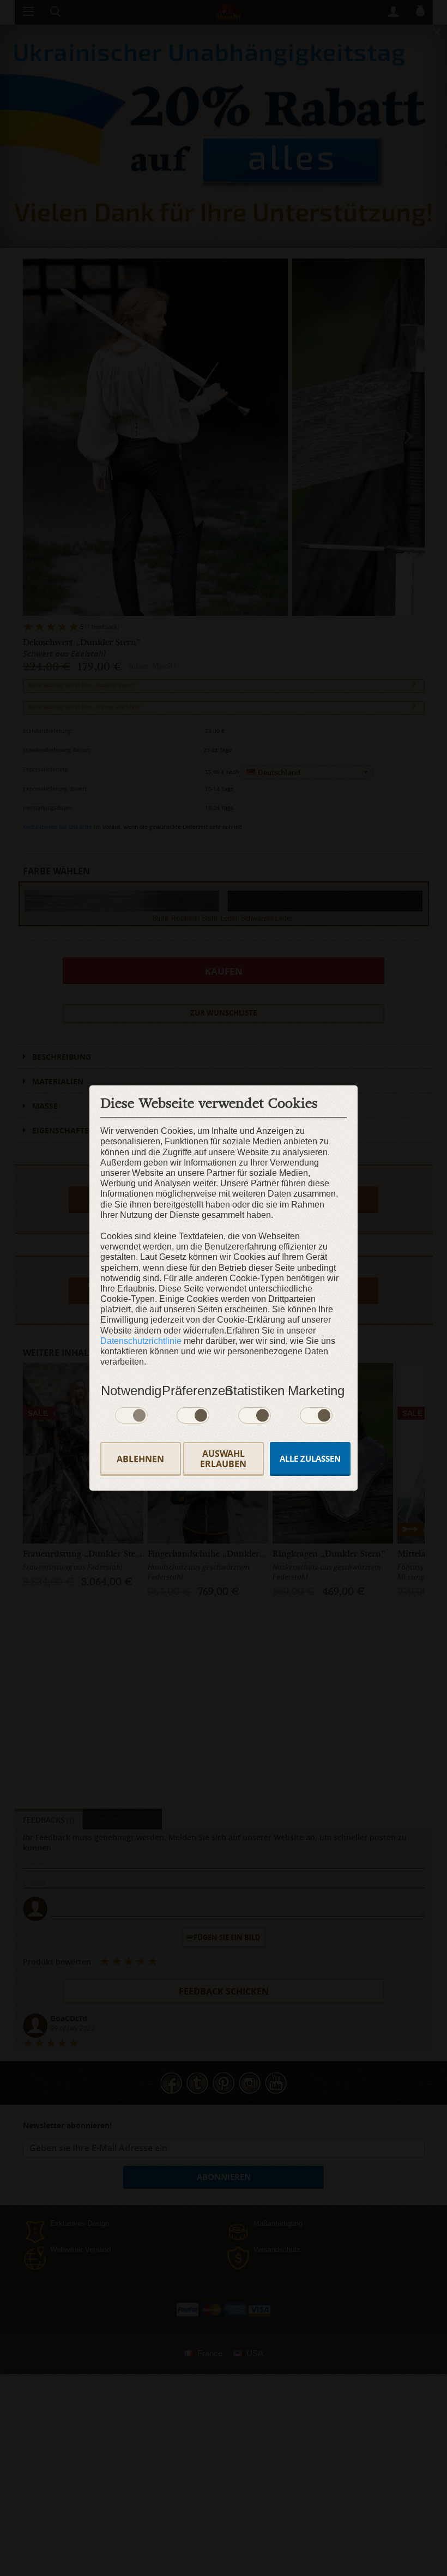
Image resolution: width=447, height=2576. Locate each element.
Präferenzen (193, 1391)
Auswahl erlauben (223, 1459)
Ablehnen (140, 1459)
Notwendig (131, 1391)
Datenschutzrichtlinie (141, 1341)
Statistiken (255, 1391)
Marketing (316, 1391)
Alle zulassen (310, 1459)
